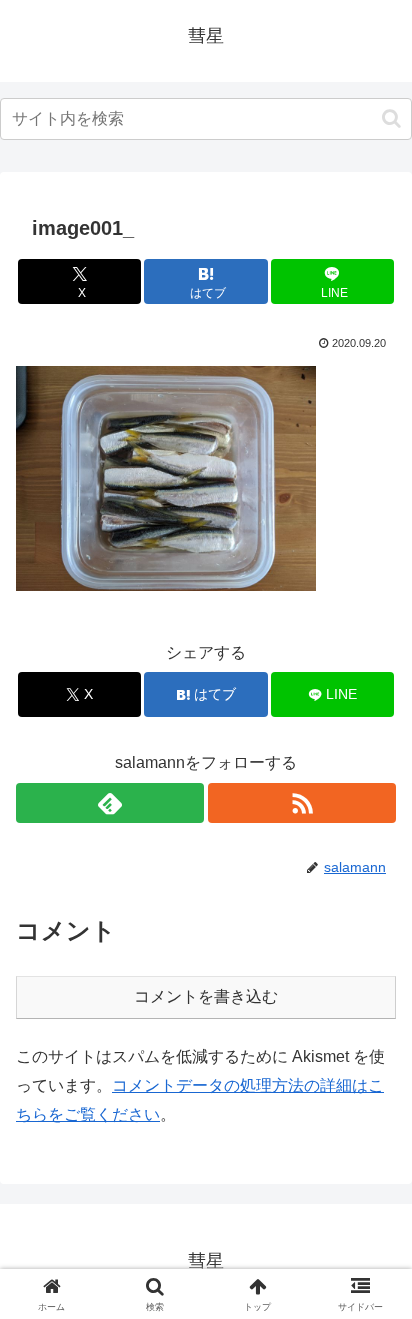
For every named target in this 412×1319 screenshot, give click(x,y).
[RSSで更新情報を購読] (302, 803)
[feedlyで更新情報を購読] (110, 803)
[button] (391, 118)
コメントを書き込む (206, 996)
